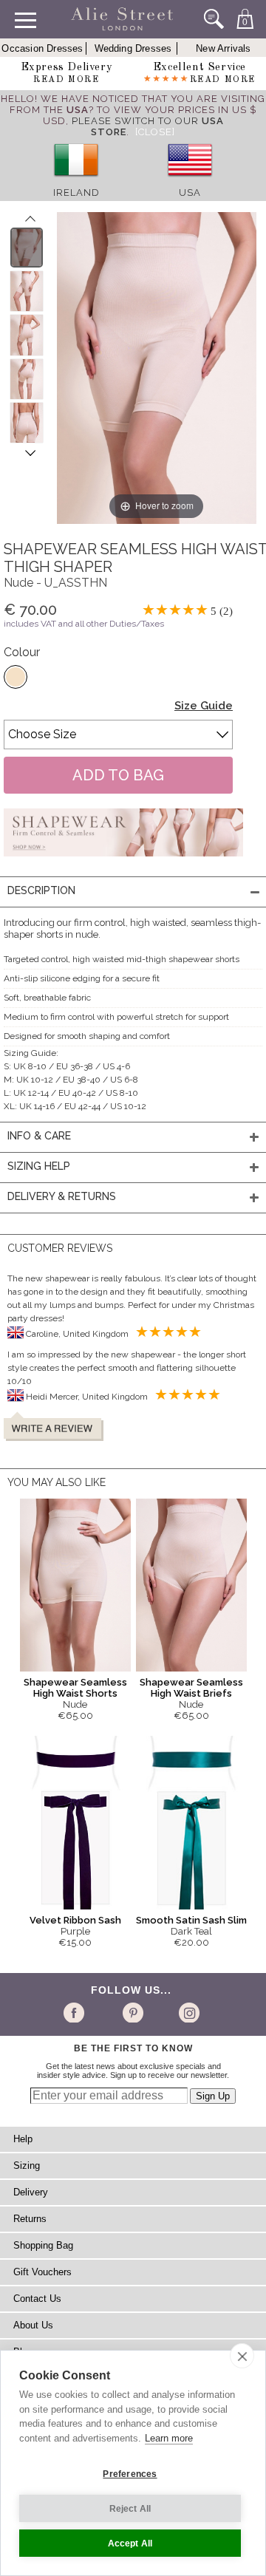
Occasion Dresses (42, 48)
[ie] (76, 181)
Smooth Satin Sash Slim (191, 1920)
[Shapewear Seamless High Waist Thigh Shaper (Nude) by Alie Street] (27, 248)
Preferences (130, 2474)
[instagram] (187, 2012)
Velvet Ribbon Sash (75, 1920)
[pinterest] (132, 2012)
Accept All (130, 2543)
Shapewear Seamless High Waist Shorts (75, 1688)
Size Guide (204, 706)
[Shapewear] (123, 861)
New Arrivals (223, 48)
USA (190, 192)
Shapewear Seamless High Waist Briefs (191, 1688)
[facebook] (76, 2012)
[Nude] (16, 677)
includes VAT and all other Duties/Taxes (84, 624)
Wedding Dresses (133, 48)
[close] (242, 2356)
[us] (190, 181)
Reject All (130, 2509)
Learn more (169, 2438)
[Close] (155, 132)
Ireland (76, 192)
